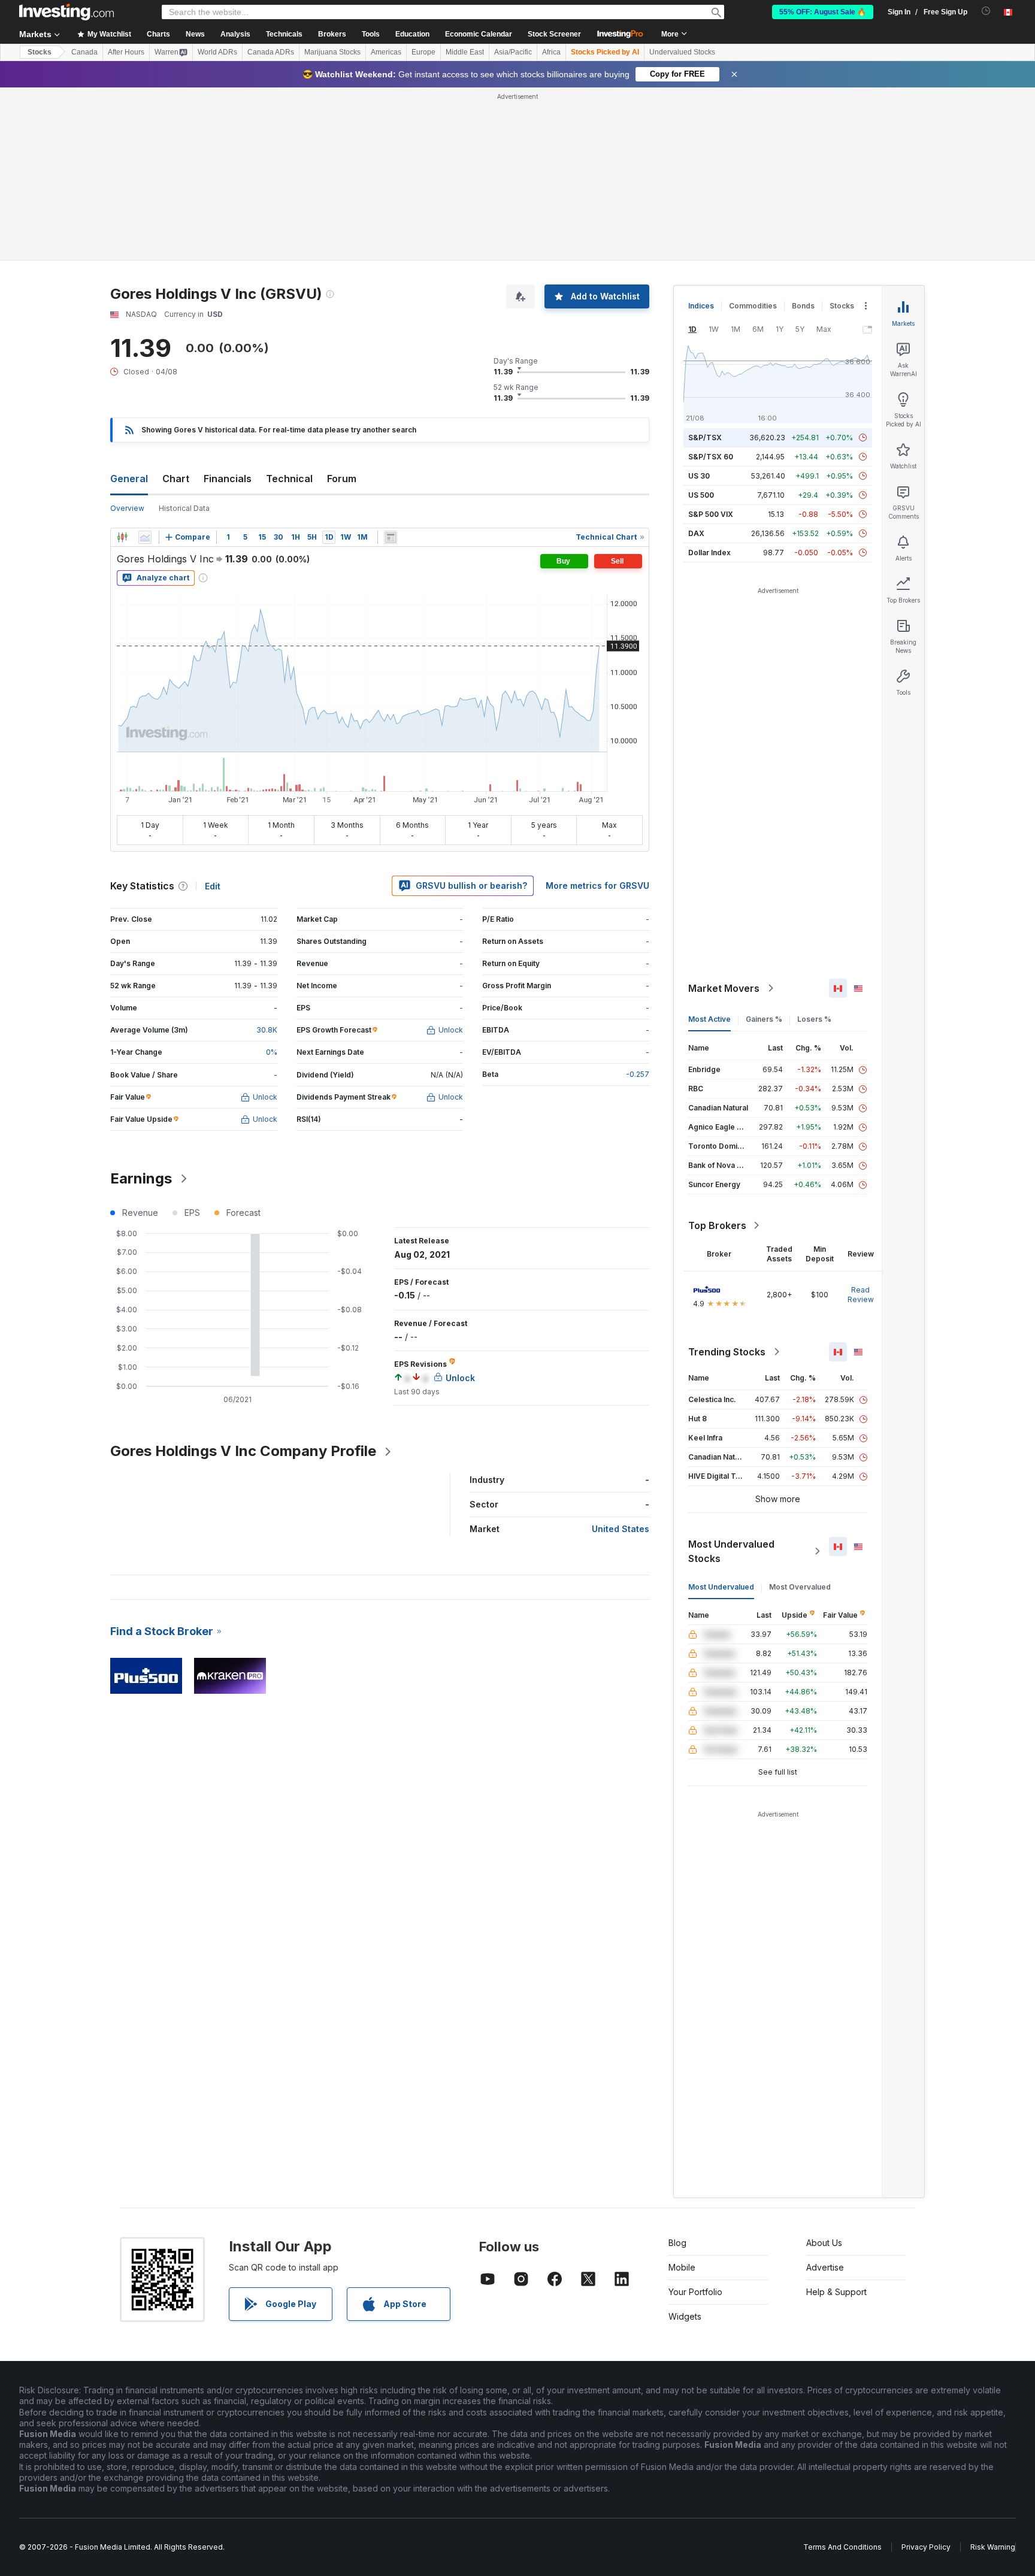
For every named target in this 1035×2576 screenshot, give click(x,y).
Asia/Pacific (513, 52)
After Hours (126, 52)
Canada (84, 52)
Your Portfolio (695, 2292)
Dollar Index (709, 553)
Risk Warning (993, 2547)
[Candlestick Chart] (122, 537)
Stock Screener (554, 34)
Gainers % (764, 1019)
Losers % (814, 1019)
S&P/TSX (705, 438)
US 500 (701, 495)
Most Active (709, 1019)
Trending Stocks (727, 1352)
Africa (551, 52)
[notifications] (986, 11)
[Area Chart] (145, 537)
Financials (228, 479)
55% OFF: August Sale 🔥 (823, 12)
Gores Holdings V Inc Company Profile (243, 1451)
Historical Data (184, 508)
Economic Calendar (479, 34)
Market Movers (724, 988)
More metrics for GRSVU (597, 886)
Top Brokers (717, 1225)
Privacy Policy (926, 2547)
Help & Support (836, 2292)
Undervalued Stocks (682, 52)
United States (621, 1529)
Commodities (753, 306)
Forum (342, 479)
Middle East (465, 52)
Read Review (861, 1295)
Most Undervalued (721, 1587)
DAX (696, 533)
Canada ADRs (271, 52)
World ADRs (217, 52)
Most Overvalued (800, 1587)
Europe (423, 52)
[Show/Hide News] (391, 537)
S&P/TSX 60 (711, 457)
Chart (176, 479)
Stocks (40, 52)
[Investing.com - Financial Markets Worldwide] (66, 12)
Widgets (685, 2316)
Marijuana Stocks (332, 52)
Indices (701, 306)
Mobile (682, 2267)
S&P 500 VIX (711, 514)
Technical (289, 479)
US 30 (699, 476)
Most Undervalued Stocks (731, 1551)
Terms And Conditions (842, 2547)
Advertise (825, 2267)
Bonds (803, 306)
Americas (386, 52)
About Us (824, 2243)
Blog (677, 2243)
